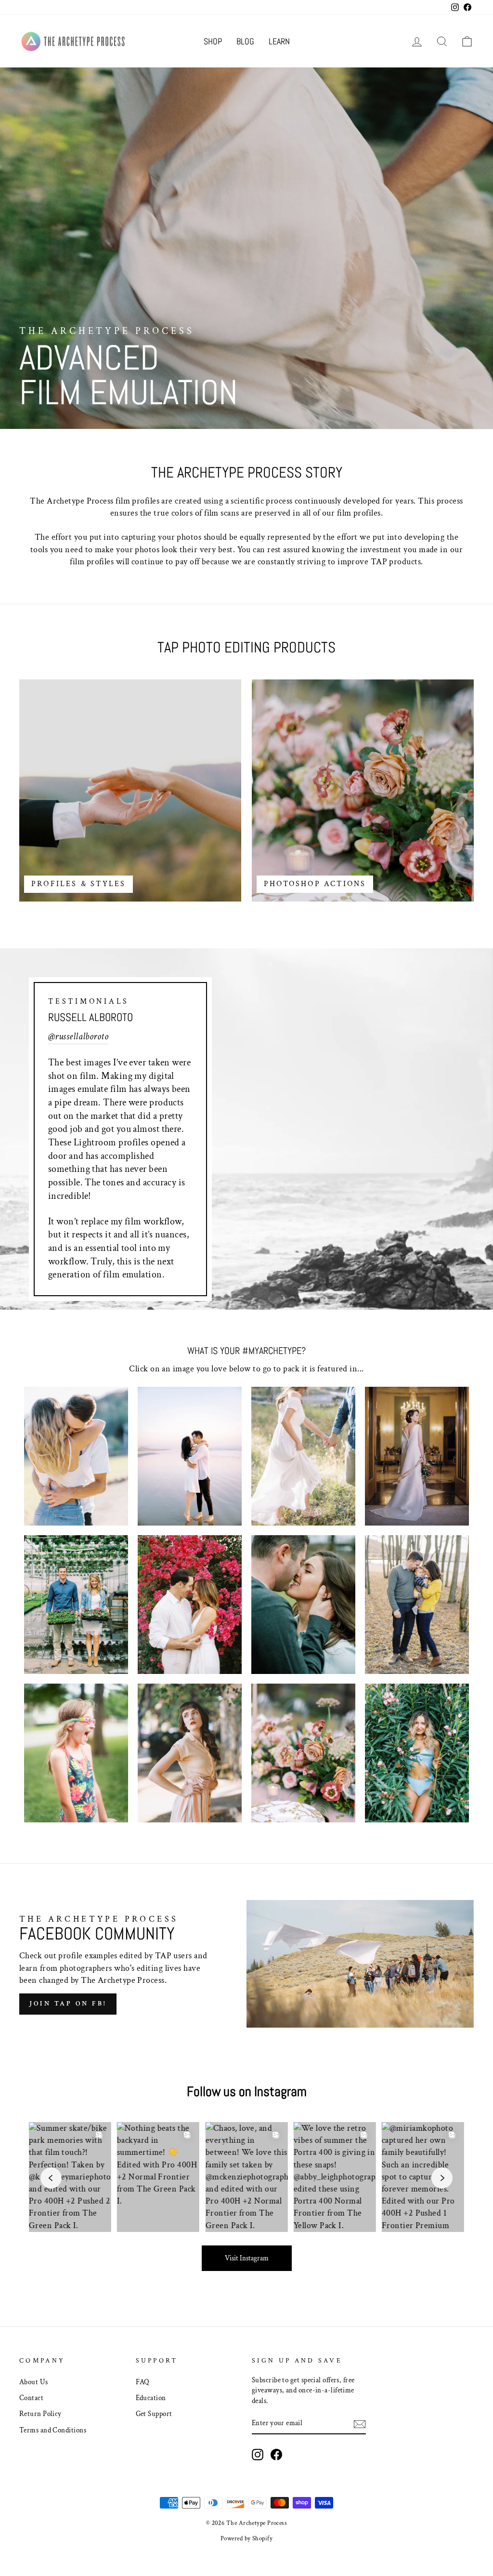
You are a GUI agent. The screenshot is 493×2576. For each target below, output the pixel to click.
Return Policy (40, 2414)
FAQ (143, 2382)
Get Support (154, 2414)
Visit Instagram (247, 2258)
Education (151, 2398)
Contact (31, 2398)
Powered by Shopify (246, 2538)
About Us (34, 2382)
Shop (213, 41)
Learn (279, 41)
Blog (245, 41)
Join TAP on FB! (68, 2004)
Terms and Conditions (53, 2430)
